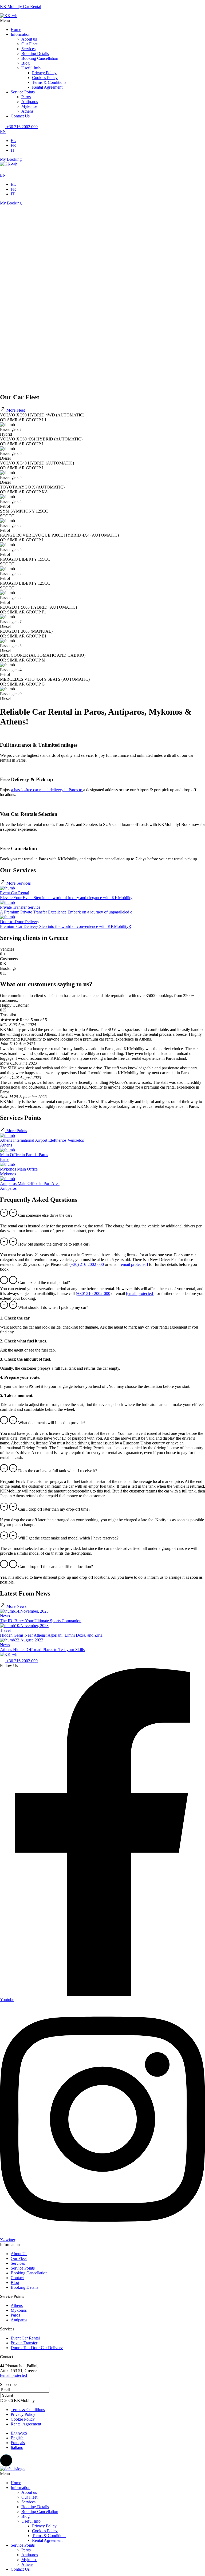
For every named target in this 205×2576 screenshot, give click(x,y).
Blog (25, 63)
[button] (102, 21)
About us (29, 39)
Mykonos (29, 106)
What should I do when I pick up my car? (53, 1307)
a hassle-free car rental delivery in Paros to (47, 790)
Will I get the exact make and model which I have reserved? (68, 1538)
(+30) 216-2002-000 (87, 1264)
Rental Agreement (47, 87)
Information (21, 34)
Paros (26, 97)
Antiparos (30, 102)
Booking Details (35, 54)
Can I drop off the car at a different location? (56, 1567)
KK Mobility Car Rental (21, 7)
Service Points (23, 92)
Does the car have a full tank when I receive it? (58, 1471)
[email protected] (14, 2375)
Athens (27, 111)
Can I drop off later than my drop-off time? (54, 1509)
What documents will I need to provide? (52, 1423)
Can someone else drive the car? (45, 1215)
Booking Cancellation (40, 58)
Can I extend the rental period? (44, 1283)
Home (16, 29)
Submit (8, 2395)
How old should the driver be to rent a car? (54, 1244)
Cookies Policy (45, 78)
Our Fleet (29, 44)
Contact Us (20, 116)
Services (28, 49)
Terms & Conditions (49, 82)
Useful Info (31, 68)
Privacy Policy (44, 73)
